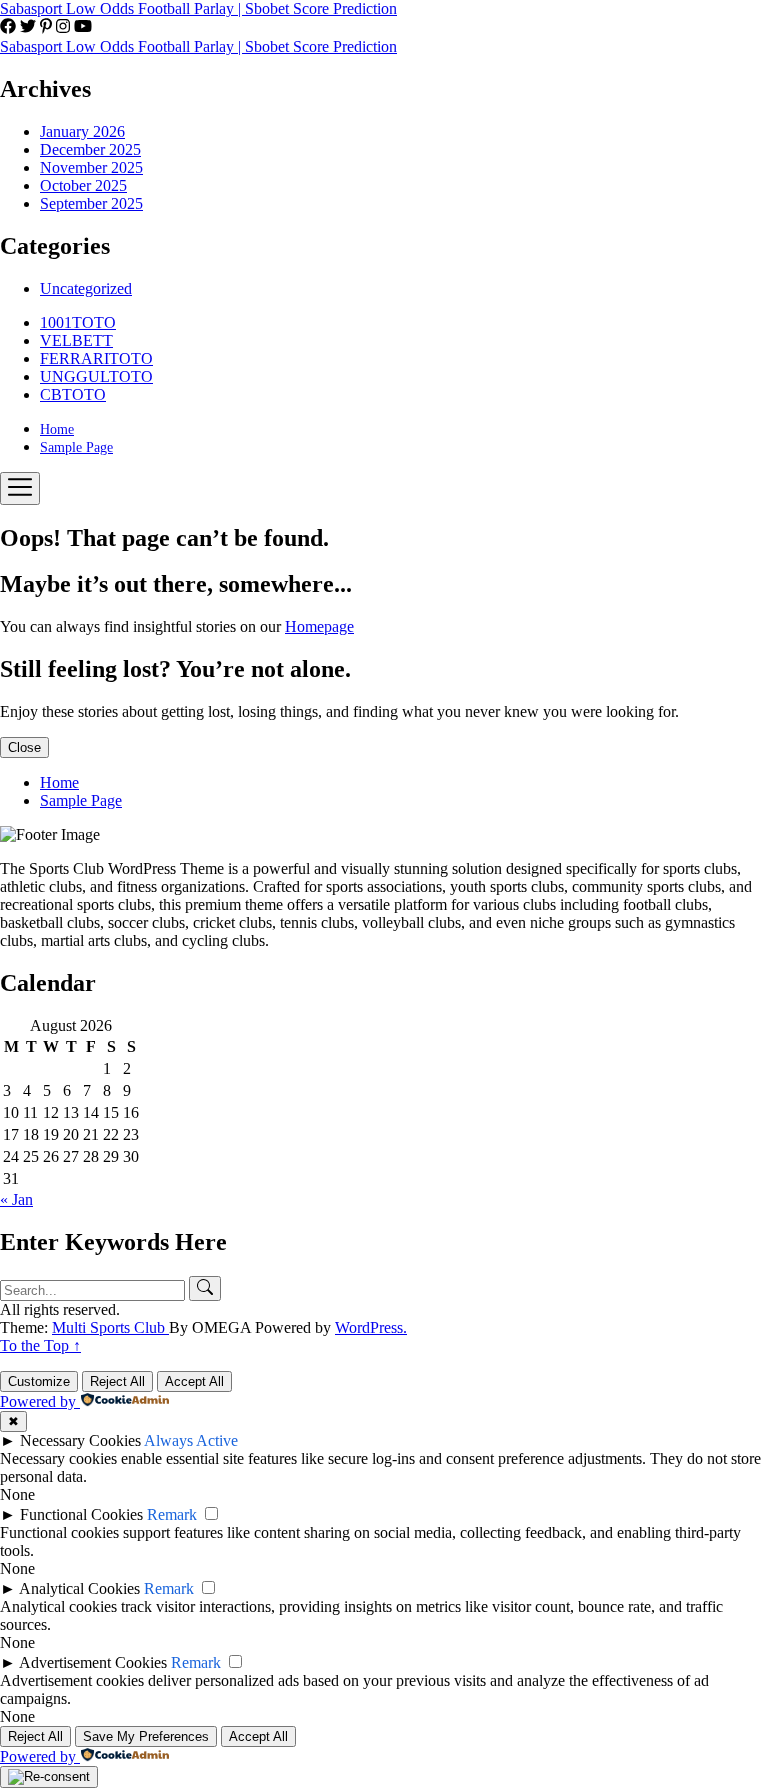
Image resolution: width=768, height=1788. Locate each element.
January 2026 (82, 131)
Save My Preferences (146, 1736)
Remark (172, 1514)
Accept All (194, 1381)
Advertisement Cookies (93, 1662)
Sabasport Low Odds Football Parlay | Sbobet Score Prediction (198, 8)
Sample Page (76, 447)
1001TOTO (78, 322)
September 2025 (91, 203)
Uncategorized (86, 288)
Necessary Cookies (80, 1440)
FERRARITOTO (96, 358)
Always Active (191, 1440)
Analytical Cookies (79, 1588)
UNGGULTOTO (96, 376)
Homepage (319, 626)
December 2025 (90, 149)
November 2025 (91, 167)
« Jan (16, 1199)
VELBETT (76, 340)
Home (57, 429)
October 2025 (83, 185)
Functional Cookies (81, 1514)
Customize (39, 1381)
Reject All (117, 1381)
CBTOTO (73, 394)
